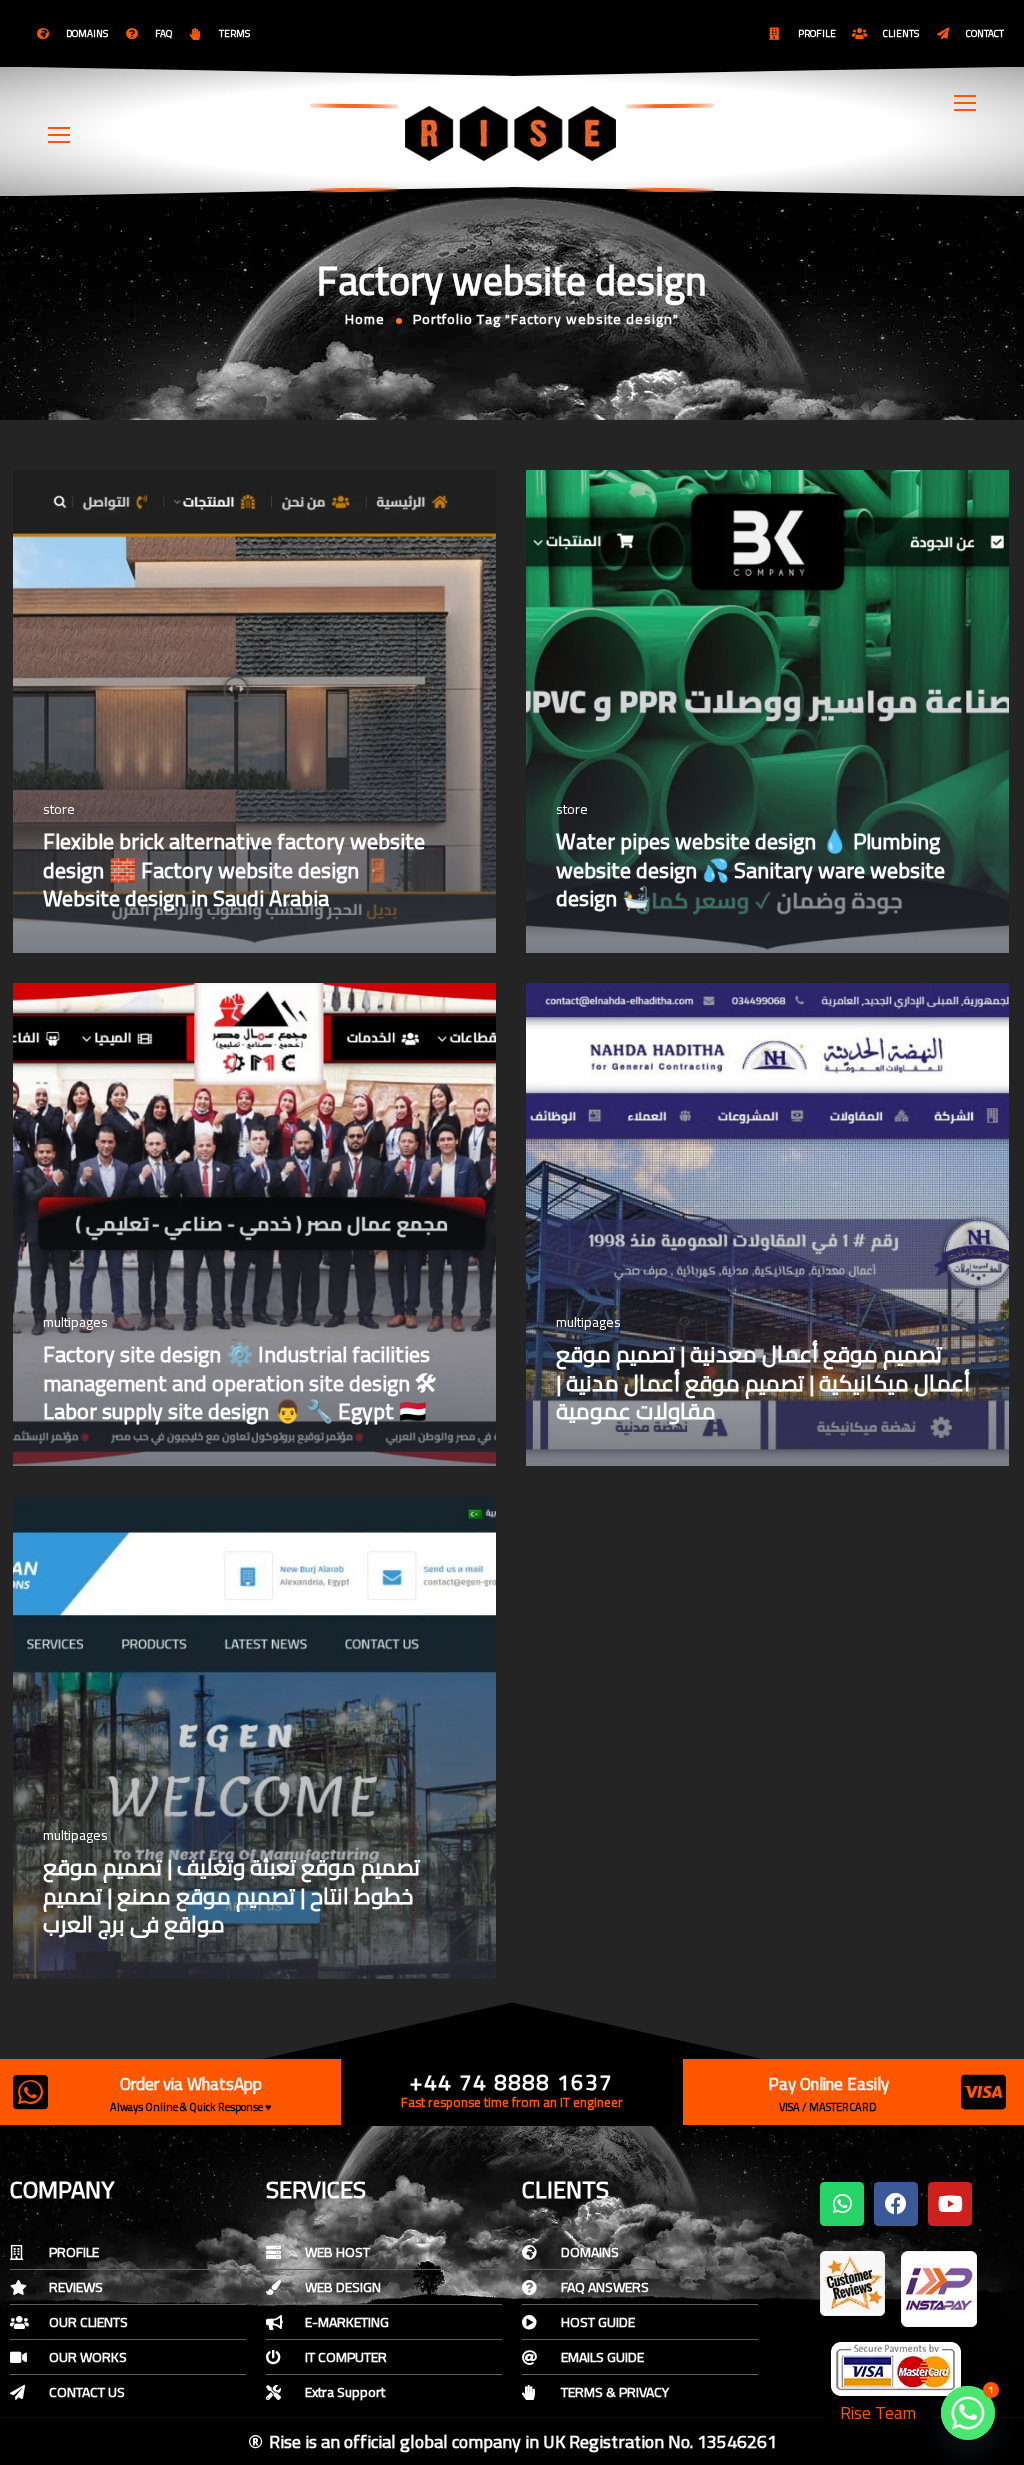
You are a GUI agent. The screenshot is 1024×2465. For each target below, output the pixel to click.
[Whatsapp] (842, 2204)
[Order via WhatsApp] (30, 2092)
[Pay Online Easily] (984, 2092)
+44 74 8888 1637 (511, 2082)
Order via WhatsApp (191, 2084)
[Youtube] (950, 2204)
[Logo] (512, 133)
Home (365, 319)
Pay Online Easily (828, 2084)
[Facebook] (896, 2204)
